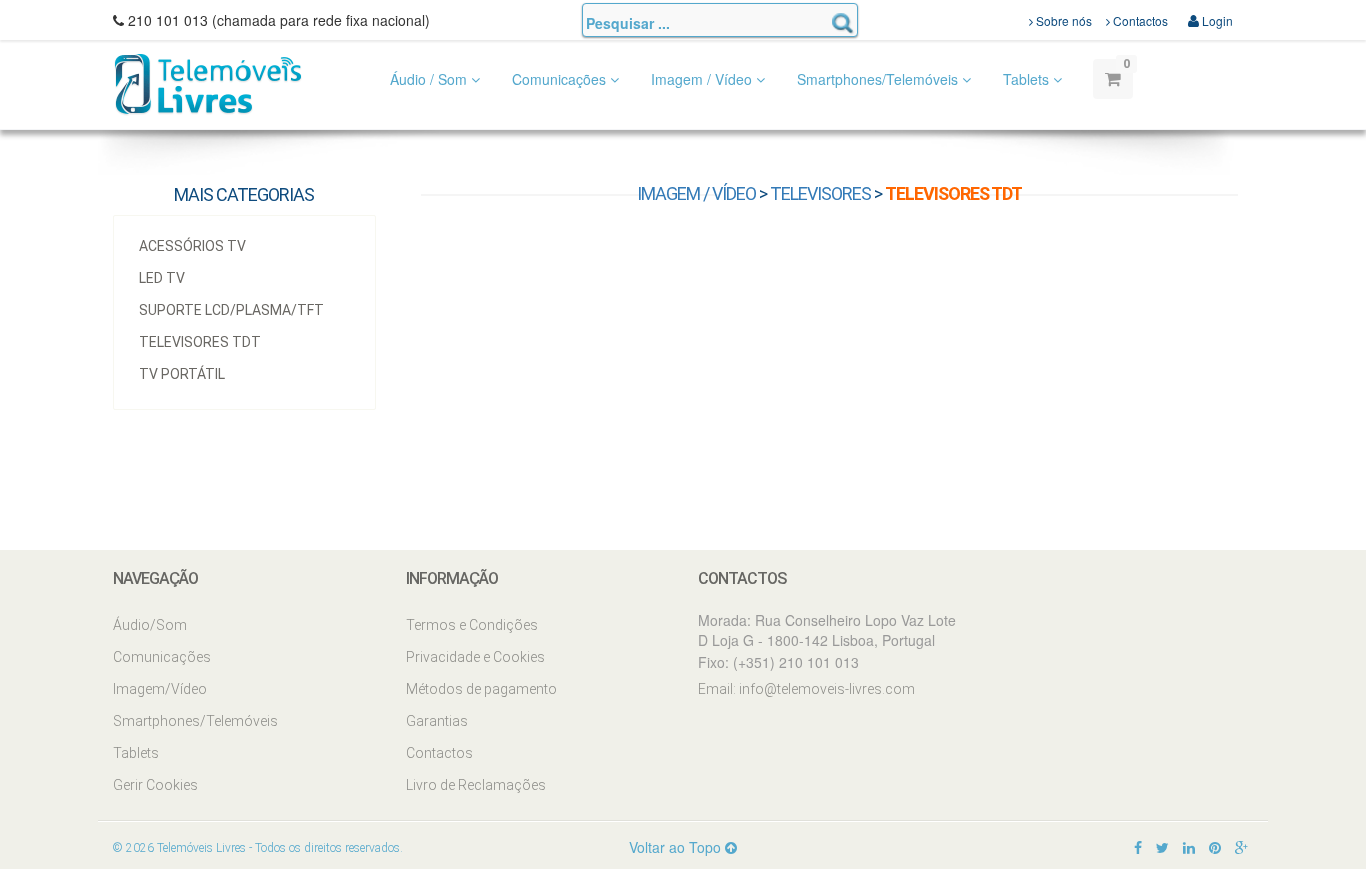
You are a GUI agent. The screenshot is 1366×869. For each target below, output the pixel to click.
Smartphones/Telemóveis (879, 79)
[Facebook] (1138, 847)
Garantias (437, 721)
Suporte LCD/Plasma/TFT (231, 310)
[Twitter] (1162, 847)
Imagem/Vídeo (160, 689)
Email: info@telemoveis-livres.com (806, 689)
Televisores (820, 193)
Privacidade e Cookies (475, 657)
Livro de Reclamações (476, 785)
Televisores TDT (200, 342)
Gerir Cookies (155, 785)
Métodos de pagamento (481, 689)
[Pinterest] (1215, 847)
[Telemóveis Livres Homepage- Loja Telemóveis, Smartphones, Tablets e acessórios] (208, 82)
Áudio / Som (430, 79)
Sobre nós (1062, 20)
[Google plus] (1241, 847)
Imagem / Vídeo (703, 79)
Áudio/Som (150, 625)
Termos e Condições (472, 625)
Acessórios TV (192, 246)
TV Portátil (182, 374)
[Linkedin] (1189, 847)
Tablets (1028, 79)
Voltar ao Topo (677, 847)
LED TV (162, 278)
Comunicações (561, 79)
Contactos (1139, 20)
